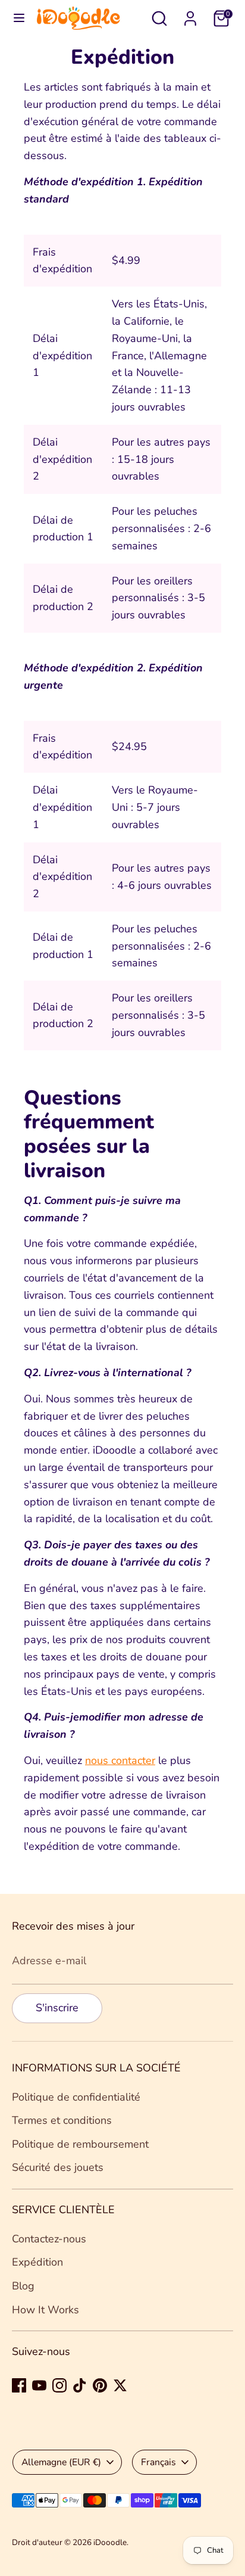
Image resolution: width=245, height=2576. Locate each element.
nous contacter (120, 1760)
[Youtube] (39, 2385)
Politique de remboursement (80, 2144)
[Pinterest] (100, 2385)
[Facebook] (19, 2385)
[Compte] (190, 15)
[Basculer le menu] (19, 18)
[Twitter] (120, 2385)
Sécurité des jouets (58, 2167)
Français (158, 2462)
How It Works (45, 2310)
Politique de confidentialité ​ (78, 2097)
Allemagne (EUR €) (61, 2462)
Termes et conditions (62, 2120)
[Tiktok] (80, 2385)
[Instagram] (59, 2385)
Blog (23, 2286)
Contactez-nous (49, 2239)
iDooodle (110, 2542)
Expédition (37, 2262)
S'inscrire (57, 2008)
